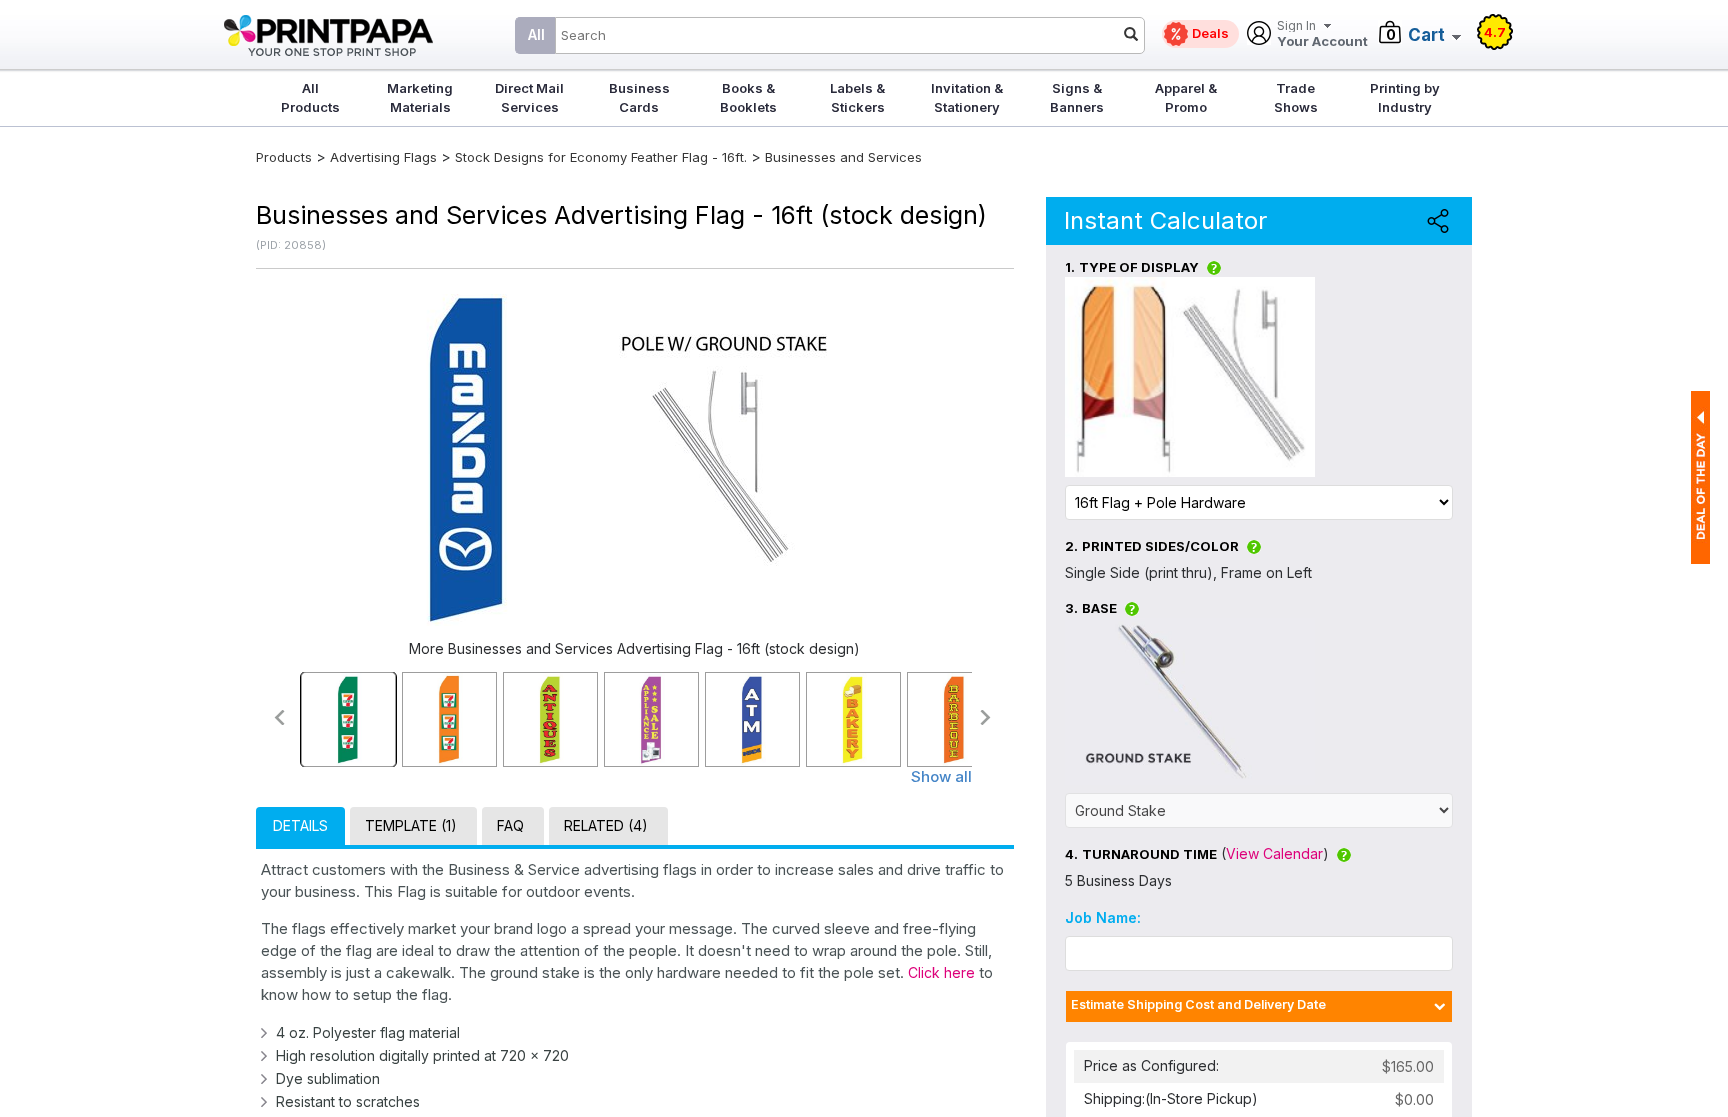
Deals (1210, 33)
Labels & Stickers (857, 97)
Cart (1426, 35)
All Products (310, 97)
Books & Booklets (748, 97)
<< (278, 717)
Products (284, 157)
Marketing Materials (420, 97)
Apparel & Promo (1186, 97)
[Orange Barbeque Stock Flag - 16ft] (954, 719)
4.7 (1495, 32)
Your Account (1322, 34)
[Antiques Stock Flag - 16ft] (550, 719)
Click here (941, 972)
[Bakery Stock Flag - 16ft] (853, 719)
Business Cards (639, 97)
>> (986, 717)
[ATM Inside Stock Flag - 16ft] (752, 719)
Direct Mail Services (529, 97)
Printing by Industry (1405, 97)
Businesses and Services (843, 157)
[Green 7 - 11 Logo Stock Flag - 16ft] (348, 719)
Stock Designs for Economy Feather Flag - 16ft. (601, 157)
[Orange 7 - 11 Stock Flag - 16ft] (449, 719)
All (536, 34)
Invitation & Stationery (967, 97)
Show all (941, 776)
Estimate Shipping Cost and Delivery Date (1198, 1004)
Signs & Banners (1077, 97)
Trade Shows (1296, 97)
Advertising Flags (383, 157)
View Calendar (1274, 853)
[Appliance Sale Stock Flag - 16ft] (651, 719)
